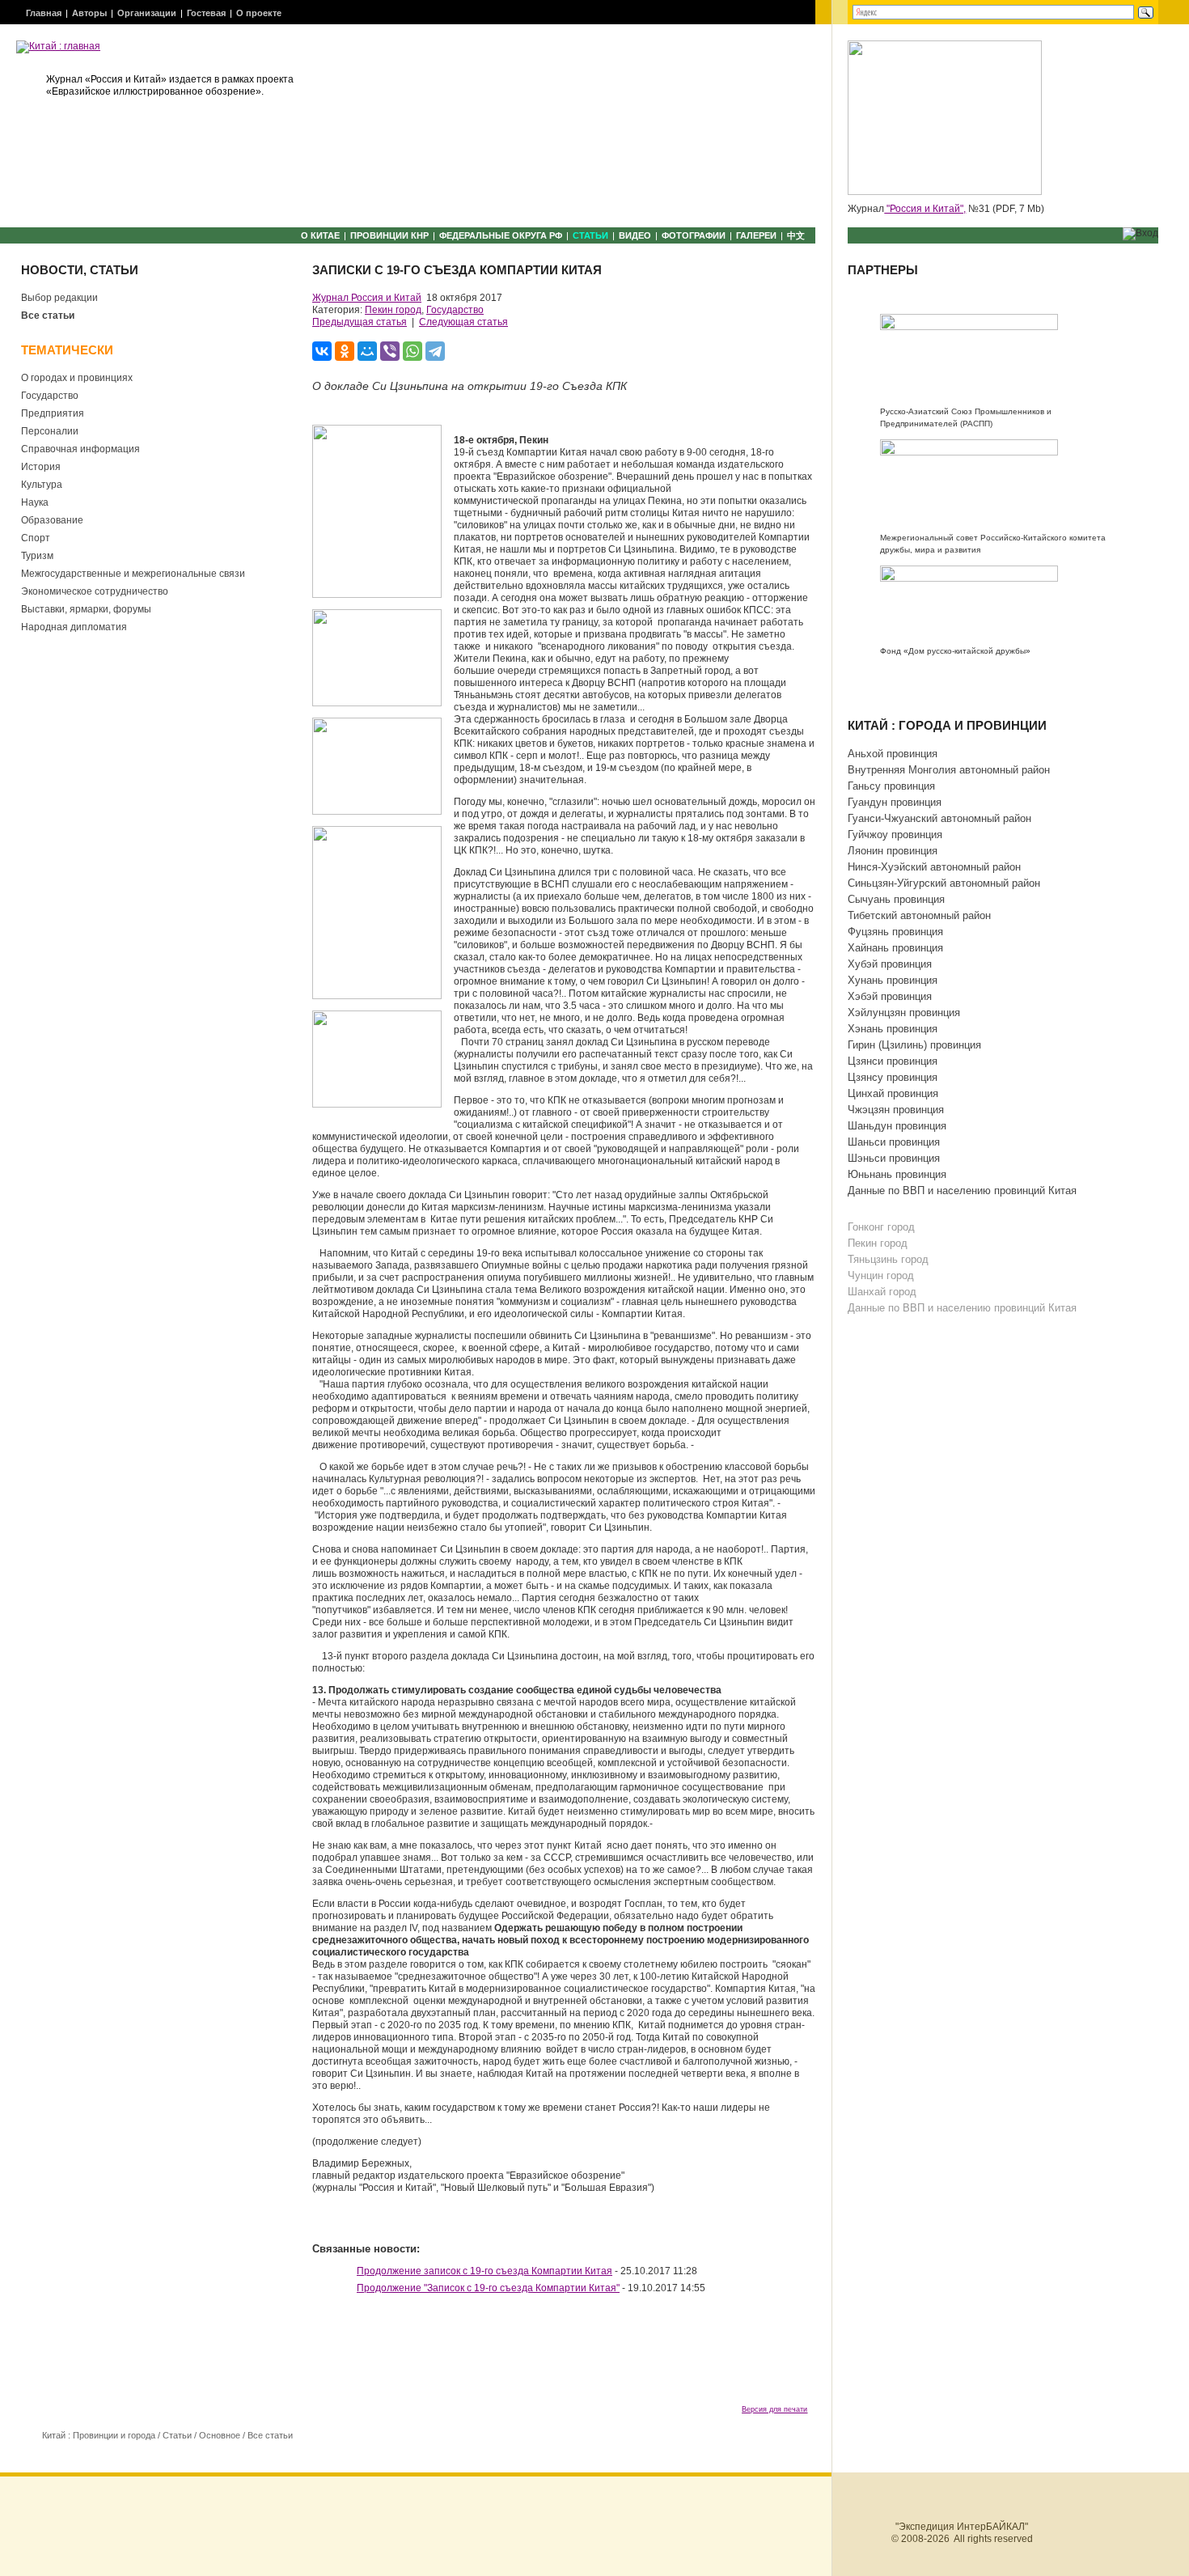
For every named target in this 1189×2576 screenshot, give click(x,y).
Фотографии (694, 235)
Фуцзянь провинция (895, 932)
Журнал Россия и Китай (367, 298)
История (41, 467)
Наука (35, 502)
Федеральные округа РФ (501, 235)
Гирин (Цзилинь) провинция (914, 1045)
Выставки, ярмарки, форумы (86, 609)
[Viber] (390, 351)
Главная (44, 13)
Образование (52, 520)
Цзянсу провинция (893, 1077)
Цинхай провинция (893, 1093)
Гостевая (206, 13)
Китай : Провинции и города (99, 2435)
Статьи (590, 235)
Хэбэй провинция (890, 996)
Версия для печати (774, 2409)
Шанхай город (882, 1292)
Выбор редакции (59, 298)
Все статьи (48, 316)
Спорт (36, 538)
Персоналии (50, 431)
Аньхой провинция (893, 754)
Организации (147, 13)
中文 (796, 235)
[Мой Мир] (367, 351)
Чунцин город (881, 1275)
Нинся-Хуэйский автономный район (934, 867)
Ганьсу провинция (891, 786)
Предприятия (53, 413)
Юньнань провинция (897, 1174)
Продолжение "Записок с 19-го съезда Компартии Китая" (488, 2288)
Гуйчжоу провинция (895, 835)
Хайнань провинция (895, 948)
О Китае (320, 235)
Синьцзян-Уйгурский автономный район (944, 883)
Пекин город (393, 310)
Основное (220, 2435)
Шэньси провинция (894, 1158)
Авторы (89, 13)
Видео (635, 235)
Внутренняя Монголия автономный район (949, 770)
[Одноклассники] (345, 351)
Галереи (756, 235)
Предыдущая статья (360, 322)
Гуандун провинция (895, 802)
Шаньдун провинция (897, 1126)
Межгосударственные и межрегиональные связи (133, 574)
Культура (42, 485)
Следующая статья (463, 322)
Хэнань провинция (893, 1029)
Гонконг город (881, 1227)
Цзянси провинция (893, 1061)
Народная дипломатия (74, 627)
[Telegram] (435, 351)
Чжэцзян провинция (896, 1110)
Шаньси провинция (894, 1142)
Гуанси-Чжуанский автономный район (939, 818)
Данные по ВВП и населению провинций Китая (962, 1191)
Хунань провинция (893, 980)
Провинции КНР (389, 235)
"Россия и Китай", (925, 209)
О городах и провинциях (77, 378)
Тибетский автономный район (919, 915)
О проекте (259, 13)
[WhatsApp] (413, 351)
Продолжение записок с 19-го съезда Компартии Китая (484, 2271)
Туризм (37, 556)
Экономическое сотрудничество (95, 591)
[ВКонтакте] (322, 351)
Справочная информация (80, 449)
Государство (50, 396)
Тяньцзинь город (888, 1259)
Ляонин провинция (893, 851)
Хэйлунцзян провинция (904, 1013)
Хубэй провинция (890, 964)
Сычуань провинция (896, 899)
